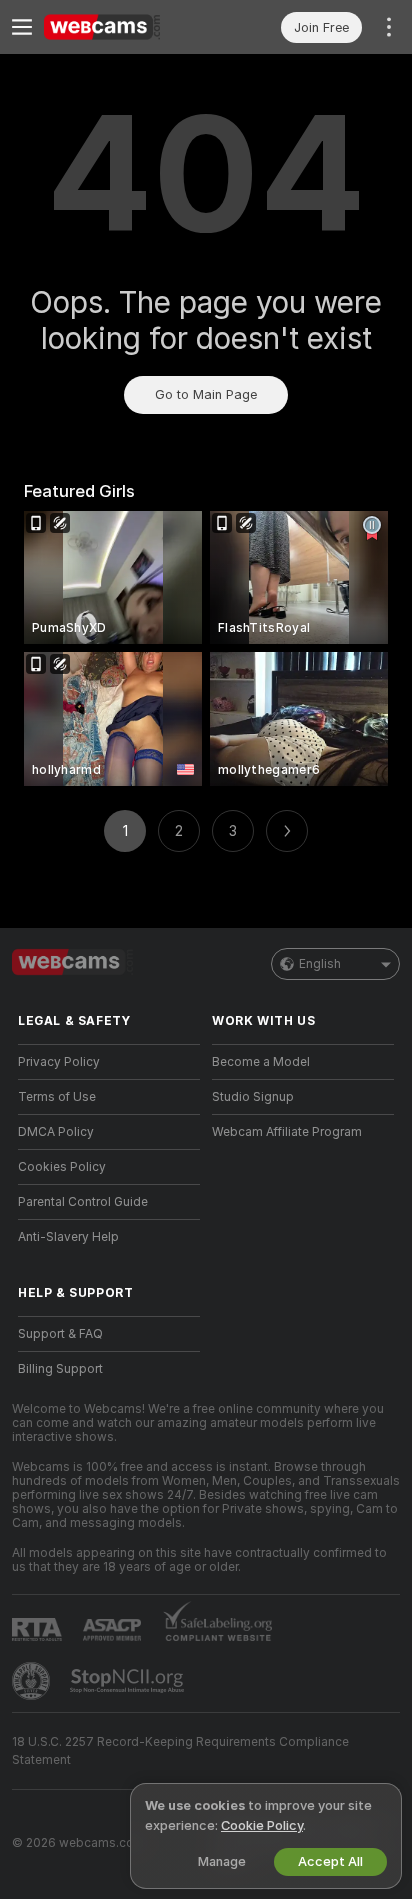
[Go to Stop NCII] (129, 1681)
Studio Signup (253, 1097)
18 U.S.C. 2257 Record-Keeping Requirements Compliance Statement (180, 1751)
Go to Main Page (206, 394)
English (320, 964)
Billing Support (60, 1369)
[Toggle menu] (22, 27)
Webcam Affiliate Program (287, 1132)
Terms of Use (57, 1097)
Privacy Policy (59, 1062)
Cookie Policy (262, 1825)
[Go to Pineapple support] (33, 1681)
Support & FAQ (60, 1334)
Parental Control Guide (83, 1202)
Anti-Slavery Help (68, 1237)
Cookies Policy (62, 1167)
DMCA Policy (56, 1132)
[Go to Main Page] (125, 27)
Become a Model (261, 1062)
